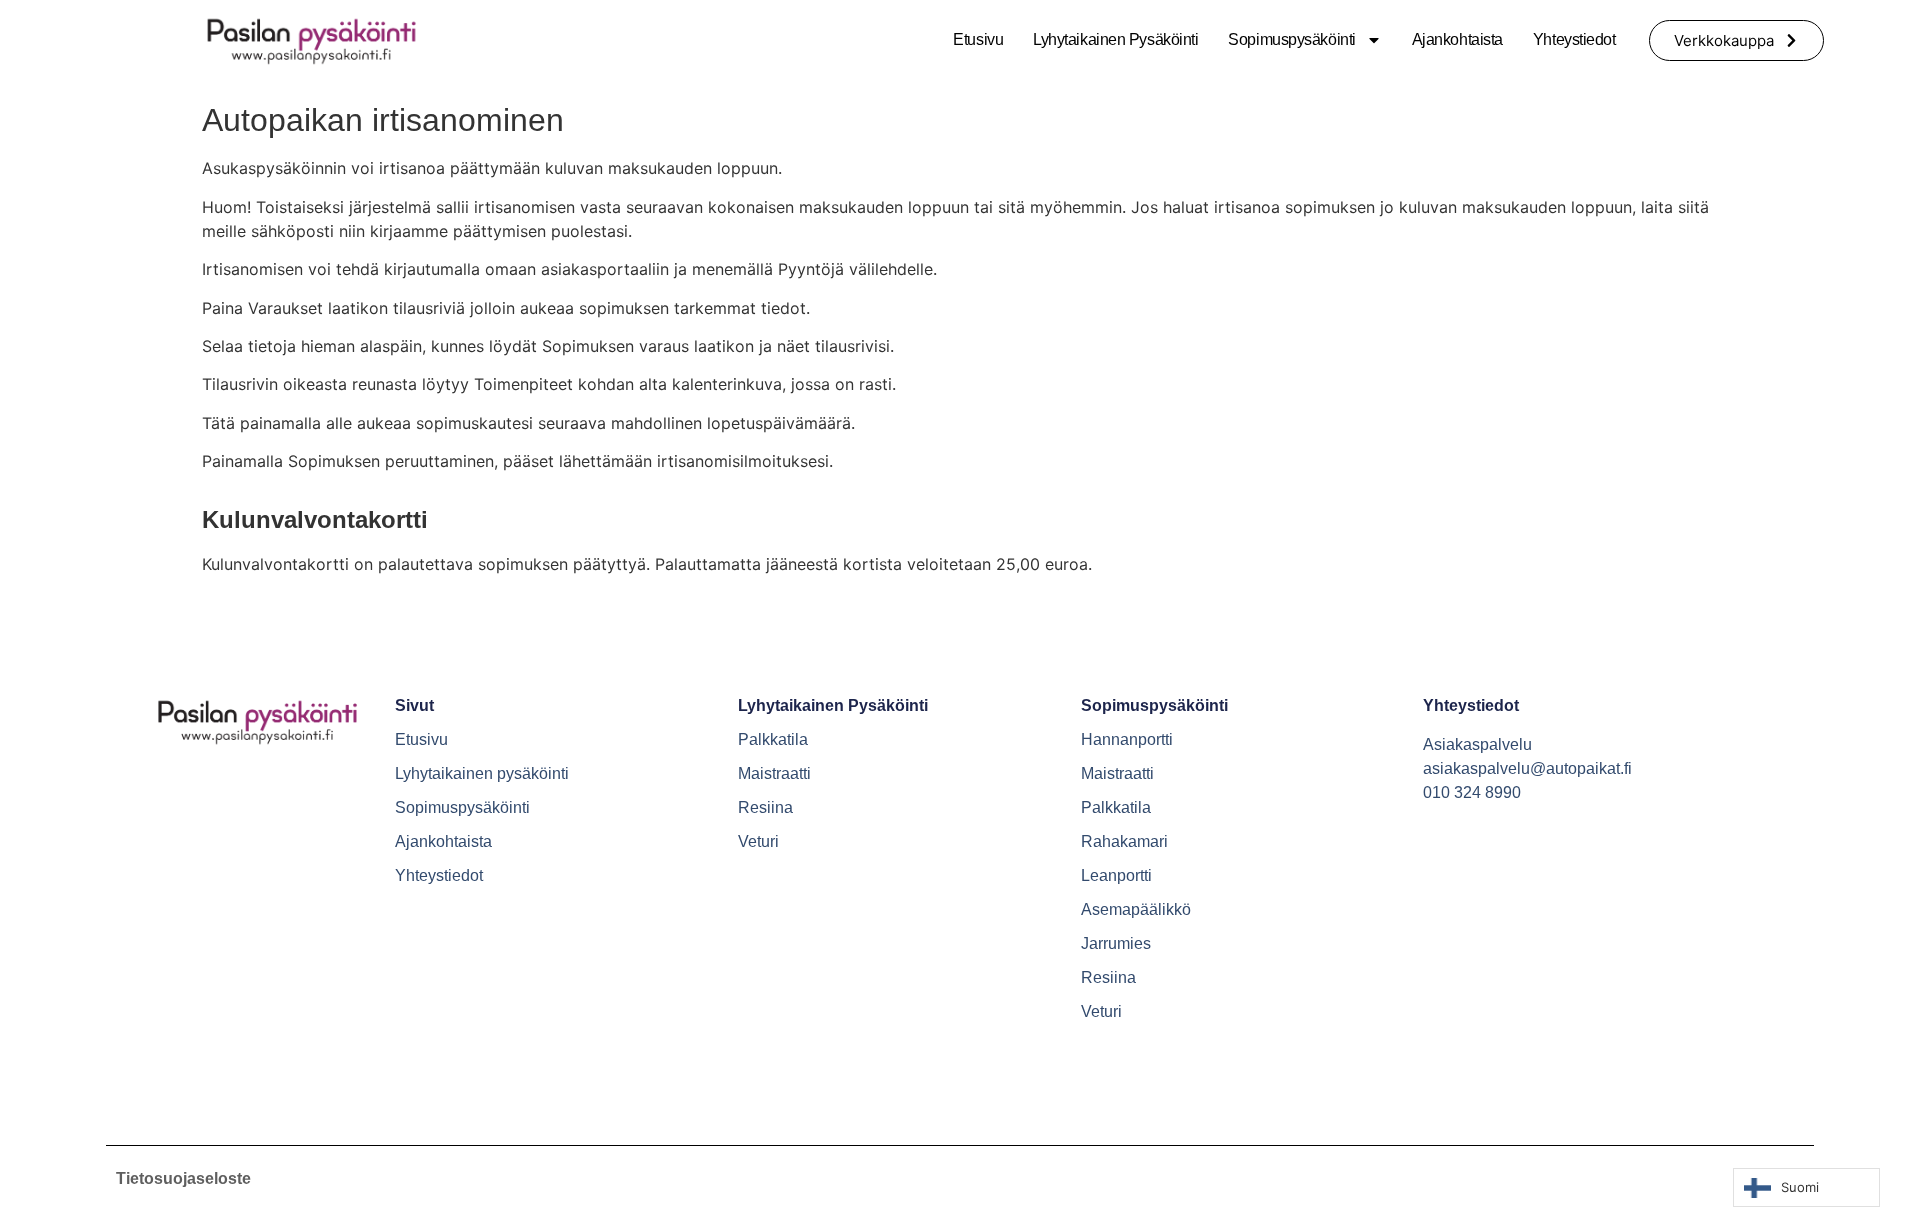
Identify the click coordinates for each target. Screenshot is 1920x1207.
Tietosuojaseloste (183, 1178)
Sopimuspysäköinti (1291, 39)
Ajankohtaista (1457, 39)
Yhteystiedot (1574, 39)
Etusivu (978, 39)
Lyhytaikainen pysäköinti (1115, 39)
